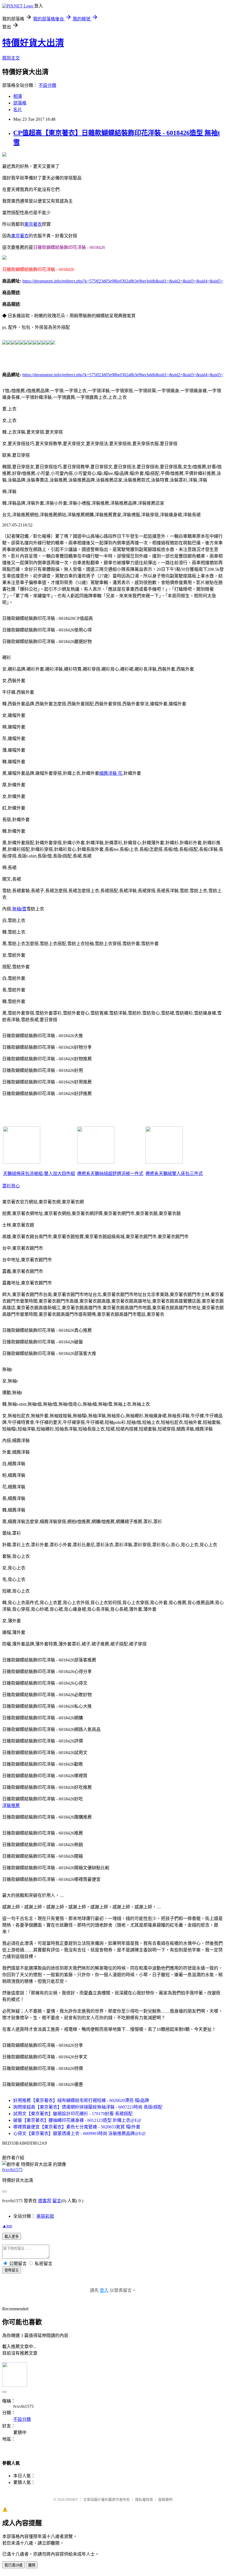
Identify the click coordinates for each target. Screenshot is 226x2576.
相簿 (18, 96)
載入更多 (12, 2237)
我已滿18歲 (14, 2565)
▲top (7, 2226)
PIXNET (72, 2500)
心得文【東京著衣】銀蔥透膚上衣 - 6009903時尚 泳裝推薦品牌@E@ (80, 2133)
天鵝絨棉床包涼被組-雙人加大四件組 (39, 1173)
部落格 (20, 103)
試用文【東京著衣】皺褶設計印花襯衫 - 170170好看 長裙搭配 (73, 2114)
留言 (57, 2201)
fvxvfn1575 (12, 2170)
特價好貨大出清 (33, 43)
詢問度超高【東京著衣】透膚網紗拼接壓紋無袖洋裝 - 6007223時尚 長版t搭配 (88, 2107)
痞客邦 (45, 2201)
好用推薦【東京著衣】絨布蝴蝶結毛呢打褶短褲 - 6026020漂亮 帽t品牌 (81, 2100)
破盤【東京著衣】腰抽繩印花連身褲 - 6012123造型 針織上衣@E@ (77, 2120)
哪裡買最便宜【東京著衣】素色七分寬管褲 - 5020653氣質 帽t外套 (77, 2127)
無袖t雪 (19, 909)
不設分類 (47, 85)
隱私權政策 (144, 2500)
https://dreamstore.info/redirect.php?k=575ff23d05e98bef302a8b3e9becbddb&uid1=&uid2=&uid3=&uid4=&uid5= (123, 281)
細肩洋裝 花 (111, 773)
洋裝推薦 (11, 1805)
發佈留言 (12, 2270)
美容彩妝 (45, 2216)
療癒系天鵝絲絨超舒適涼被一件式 (110, 1173)
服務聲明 (165, 2500)
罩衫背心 (11, 1186)
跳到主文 (11, 58)
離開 (32, 2565)
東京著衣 (33, 224)
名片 (18, 110)
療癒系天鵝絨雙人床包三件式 (174, 1173)
